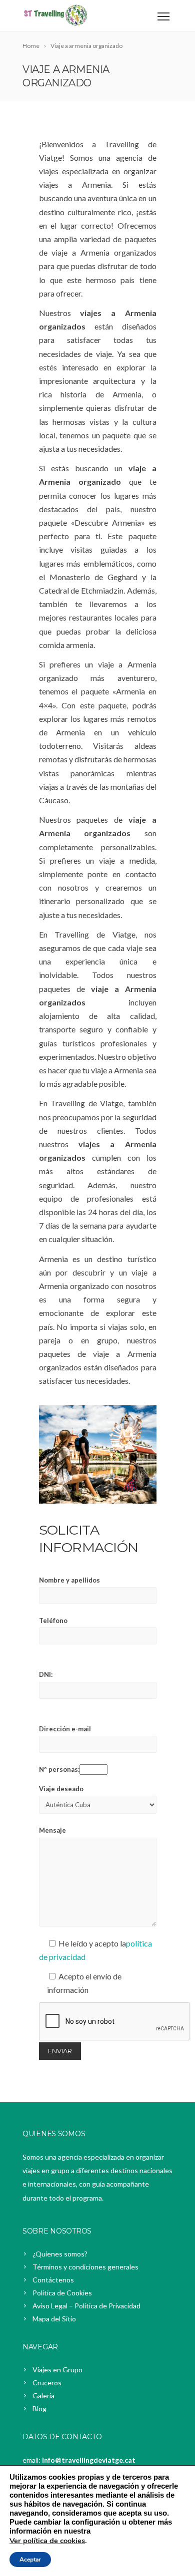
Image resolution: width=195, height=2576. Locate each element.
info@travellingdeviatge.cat (89, 2460)
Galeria (43, 2396)
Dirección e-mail (65, 1729)
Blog (39, 2409)
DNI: (46, 1674)
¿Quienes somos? (60, 2254)
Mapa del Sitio (54, 2319)
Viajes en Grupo (57, 2370)
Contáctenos (53, 2280)
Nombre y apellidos (69, 1580)
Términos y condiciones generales (85, 2267)
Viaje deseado (61, 1789)
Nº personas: (59, 1769)
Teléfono (53, 1620)
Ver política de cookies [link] (47, 2541)
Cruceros (47, 2383)
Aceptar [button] (30, 2560)
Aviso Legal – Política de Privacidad (86, 2306)
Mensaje (52, 1830)
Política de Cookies (62, 2293)
